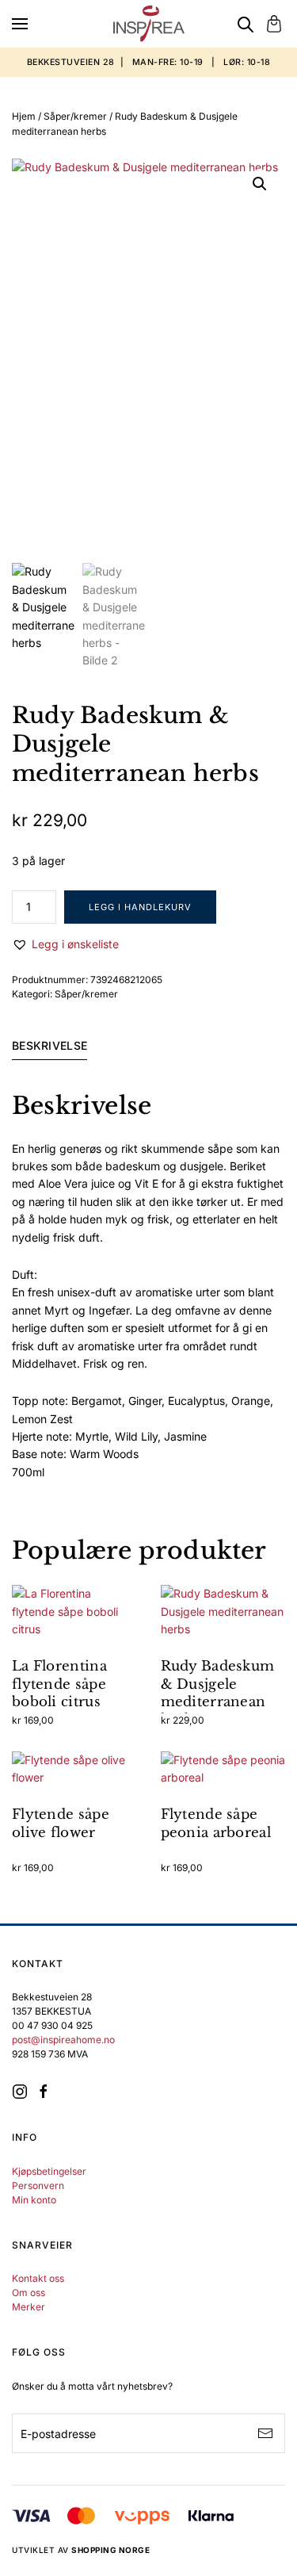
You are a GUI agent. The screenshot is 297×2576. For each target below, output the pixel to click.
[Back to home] (149, 24)
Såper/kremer (75, 116)
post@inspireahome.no (63, 2040)
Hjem (24, 116)
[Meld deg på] (265, 2433)
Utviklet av (81, 2550)
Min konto (34, 2200)
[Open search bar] (246, 24)
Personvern (38, 2186)
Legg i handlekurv (140, 907)
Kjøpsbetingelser (49, 2171)
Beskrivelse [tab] (49, 1045)
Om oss (29, 2293)
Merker (29, 2307)
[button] (20, 24)
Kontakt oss (38, 2278)
